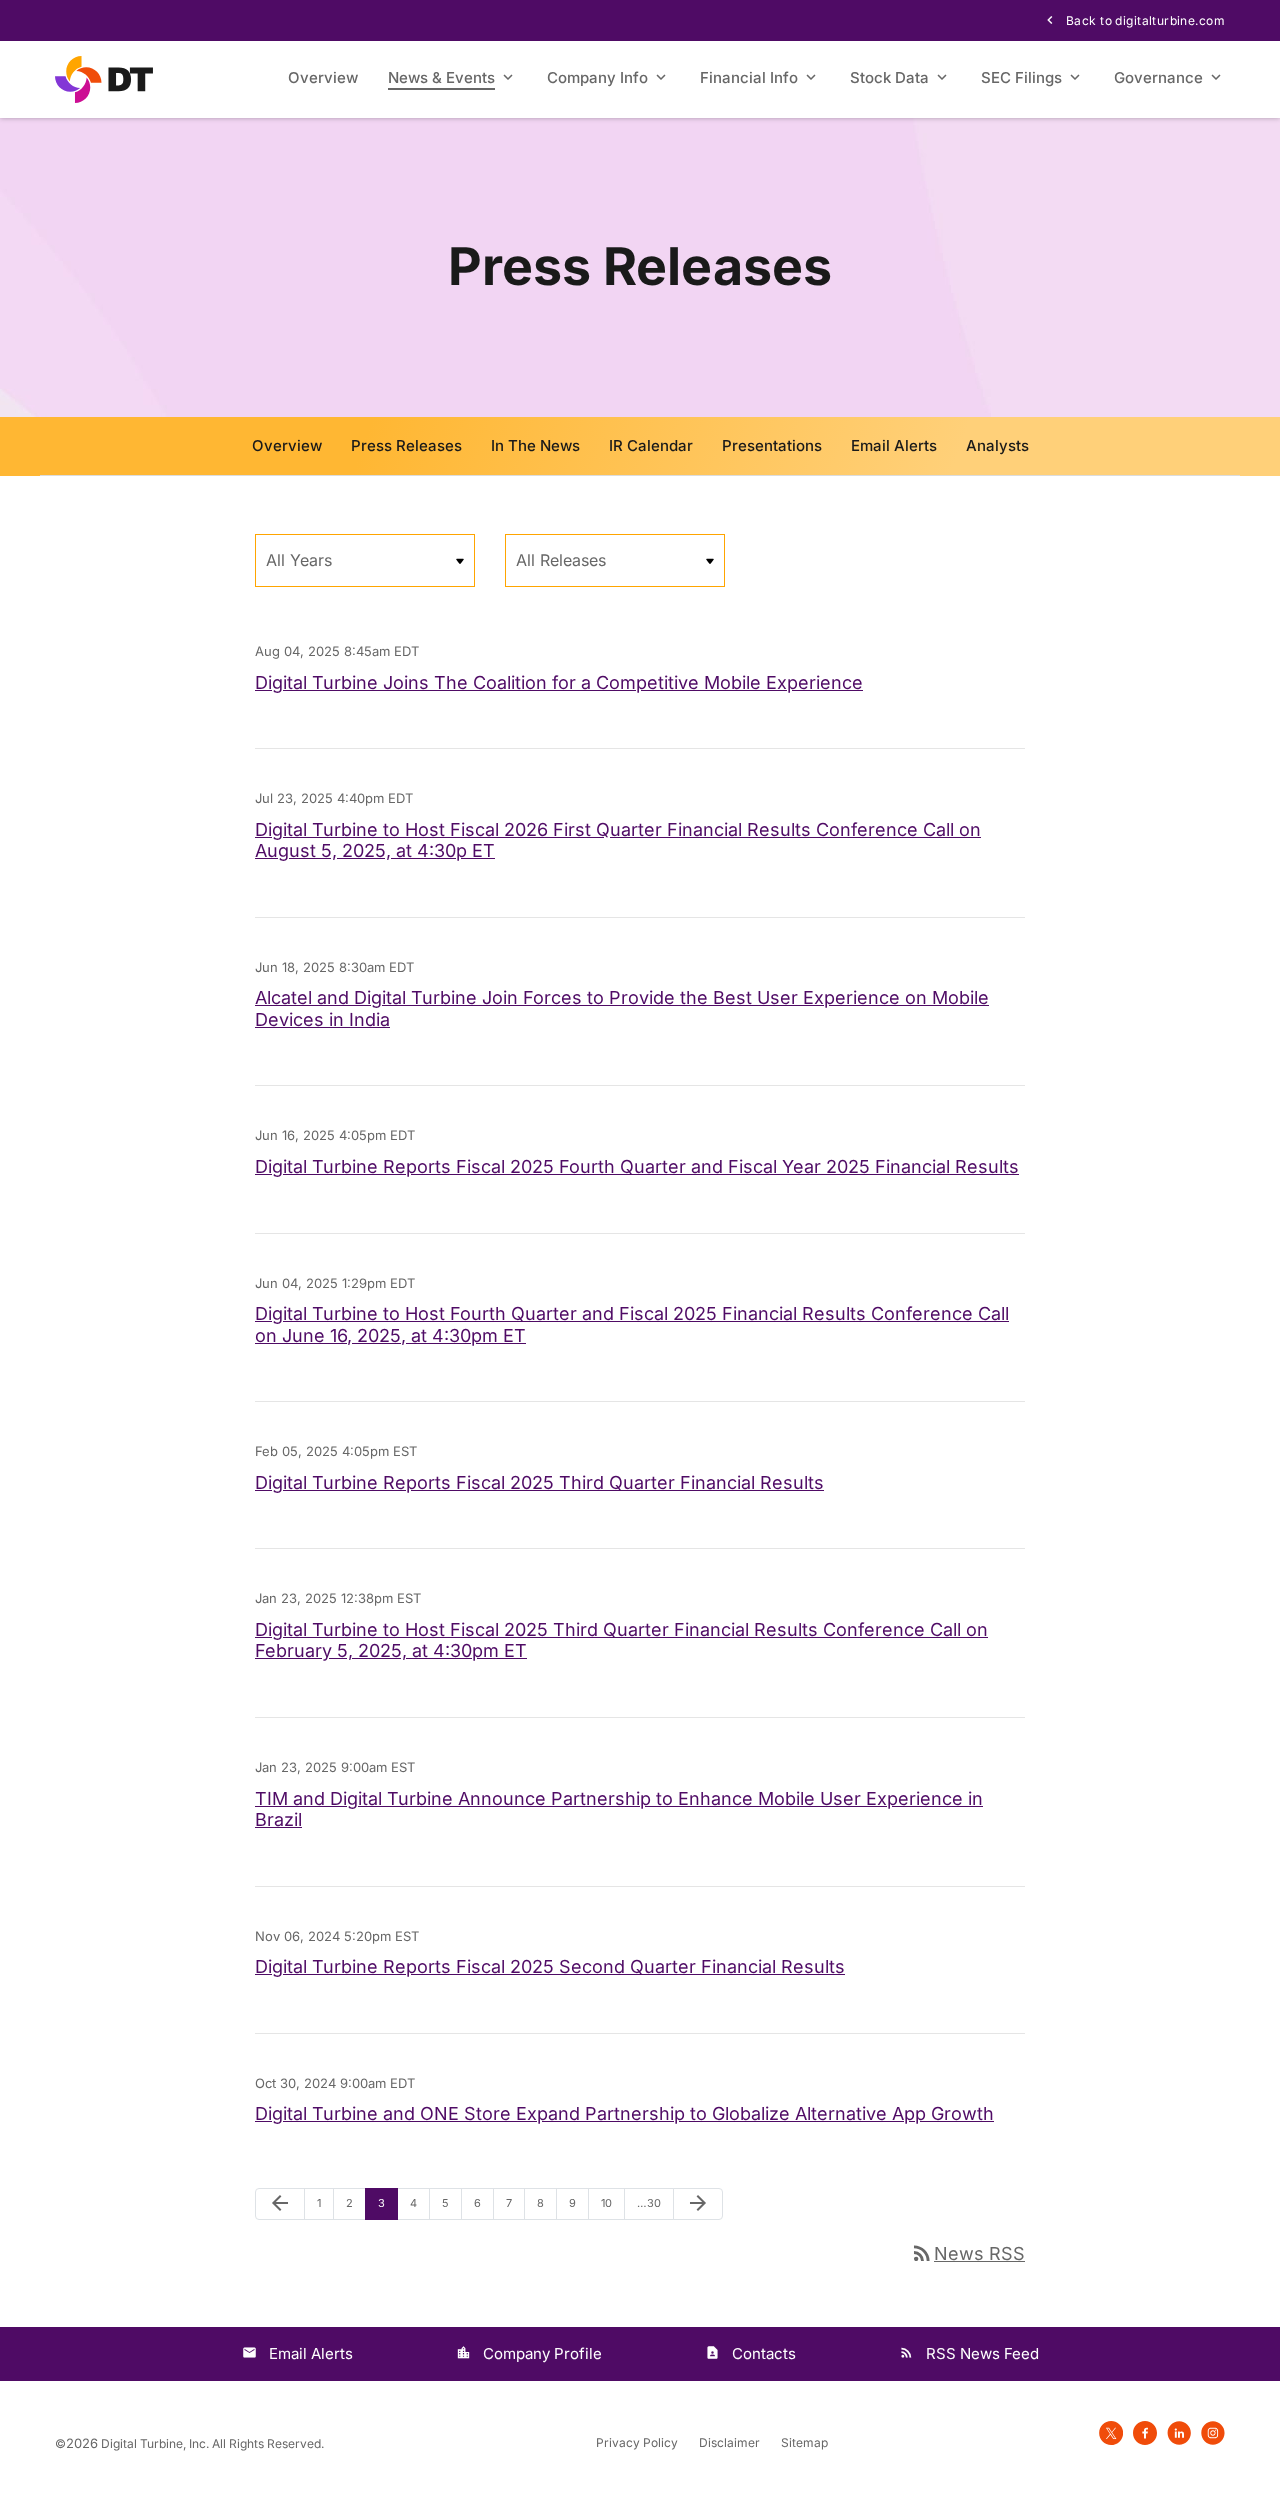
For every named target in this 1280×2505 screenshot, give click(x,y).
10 (612, 2202)
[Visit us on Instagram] (1213, 2432)
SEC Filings (1021, 77)
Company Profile (542, 2353)
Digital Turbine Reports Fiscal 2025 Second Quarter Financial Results (550, 1966)
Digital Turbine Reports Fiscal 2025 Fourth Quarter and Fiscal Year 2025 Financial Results (637, 1166)
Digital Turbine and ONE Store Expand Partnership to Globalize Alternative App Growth (624, 2113)
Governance (1158, 77)
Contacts (764, 2353)
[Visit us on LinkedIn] (1179, 2432)
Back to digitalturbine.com (1144, 20)
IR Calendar (651, 445)
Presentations (772, 445)
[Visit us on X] (1111, 2432)
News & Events (441, 77)
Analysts (997, 445)
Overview (323, 77)
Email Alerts (894, 445)
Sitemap (804, 2443)
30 (649, 2202)
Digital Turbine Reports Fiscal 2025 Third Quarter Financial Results (539, 1482)
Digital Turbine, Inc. (155, 2443)
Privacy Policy (637, 2443)
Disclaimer (729, 2443)
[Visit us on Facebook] (1145, 2432)
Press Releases (406, 445)
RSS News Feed (982, 2353)
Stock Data (889, 77)
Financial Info (749, 77)
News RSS (967, 2253)
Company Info (597, 77)
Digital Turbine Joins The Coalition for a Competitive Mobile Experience (559, 682)
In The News (535, 445)
